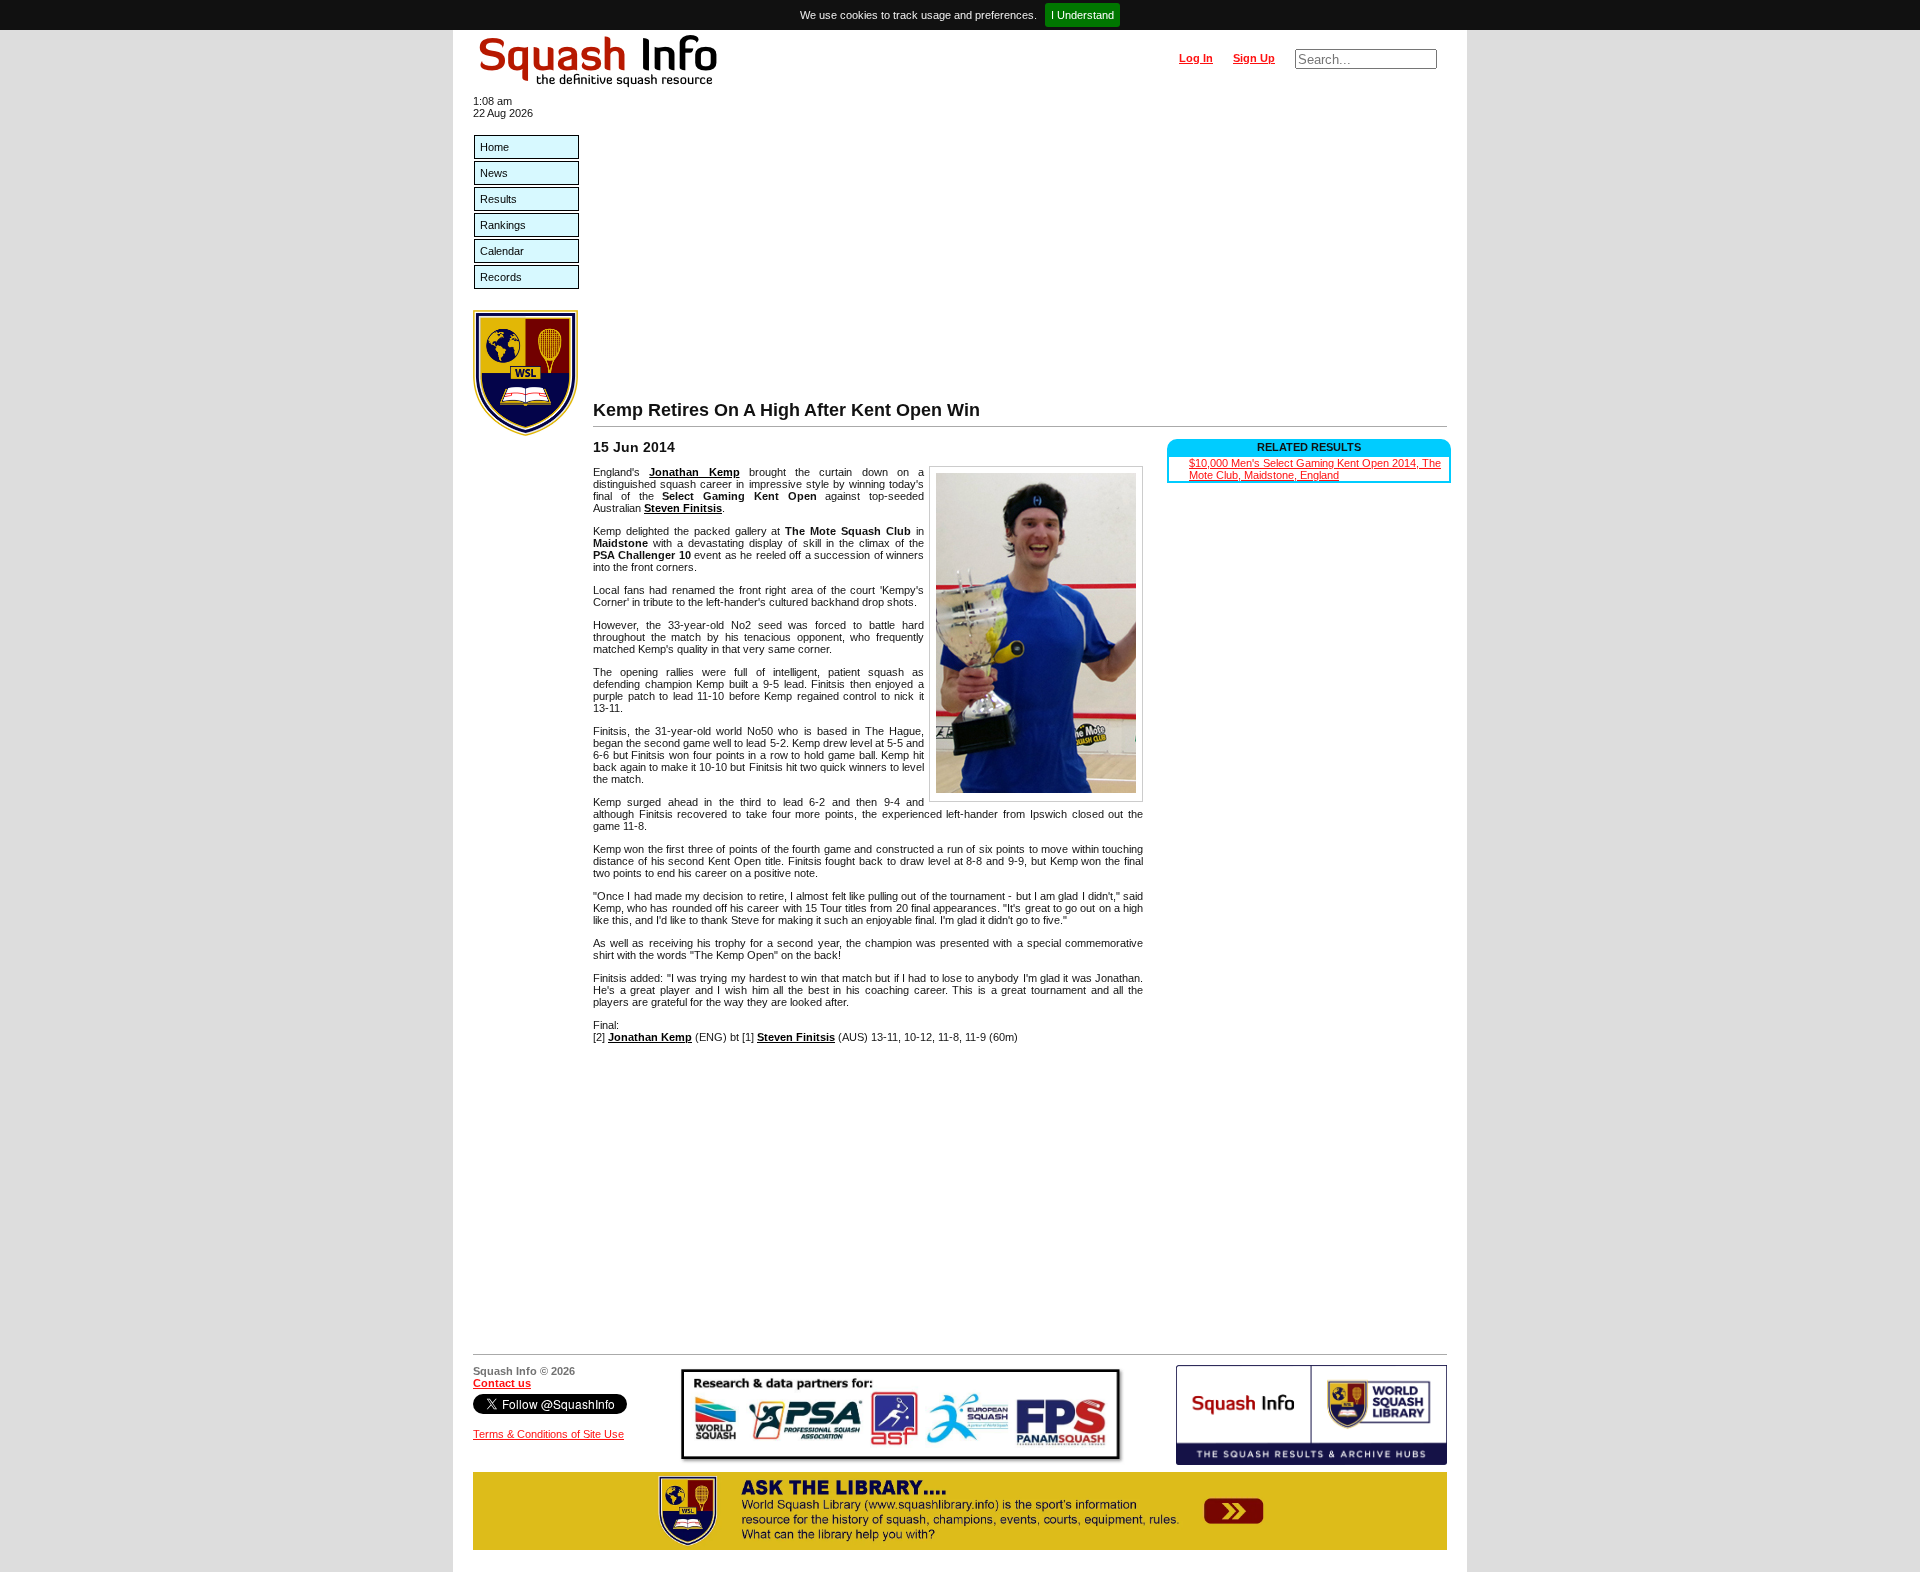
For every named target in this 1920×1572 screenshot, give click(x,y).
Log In (1196, 58)
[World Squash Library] (525, 432)
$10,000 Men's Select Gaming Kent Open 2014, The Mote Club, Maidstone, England (1315, 469)
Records (501, 277)
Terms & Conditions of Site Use (548, 1434)
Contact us (502, 1383)
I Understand (1082, 15)
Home (494, 147)
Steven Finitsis (683, 508)
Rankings (503, 225)
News (494, 173)
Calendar (502, 251)
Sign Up (1254, 58)
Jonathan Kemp (694, 472)
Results (498, 199)
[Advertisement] (1020, 250)
